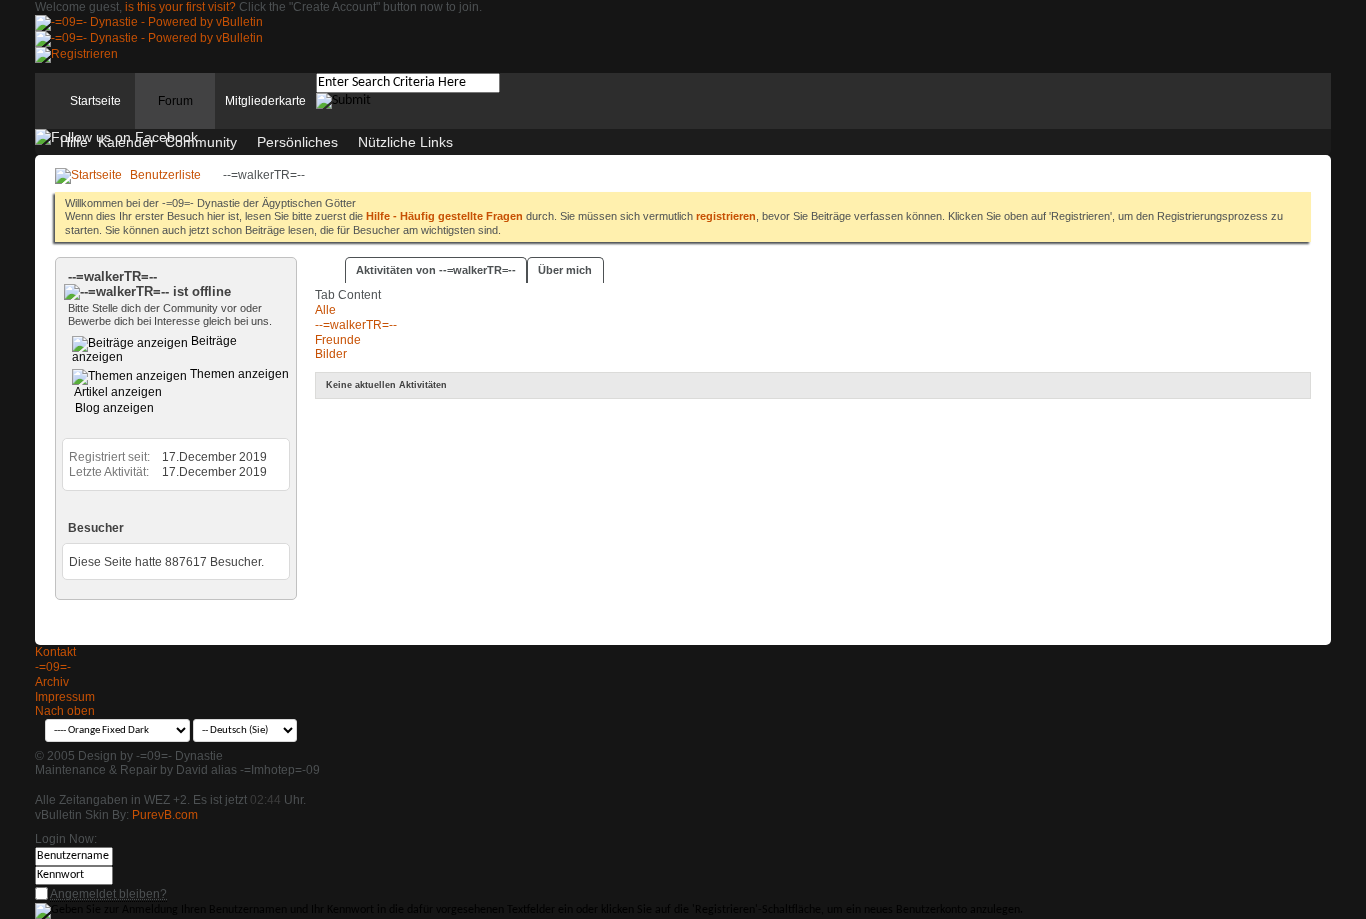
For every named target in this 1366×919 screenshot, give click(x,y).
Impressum (65, 697)
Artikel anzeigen (117, 392)
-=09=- (53, 667)
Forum (175, 101)
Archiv (52, 682)
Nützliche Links (405, 142)
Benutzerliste (165, 175)
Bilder (331, 354)
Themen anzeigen (238, 374)
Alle (325, 310)
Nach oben (65, 711)
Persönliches (297, 142)
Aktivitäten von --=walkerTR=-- (436, 270)
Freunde (338, 340)
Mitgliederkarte (265, 101)
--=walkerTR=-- (356, 325)
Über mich (565, 270)
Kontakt (55, 652)
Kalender (126, 142)
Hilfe (74, 142)
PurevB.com (165, 815)
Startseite (95, 101)
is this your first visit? (180, 7)
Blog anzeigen (113, 408)
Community (201, 142)
